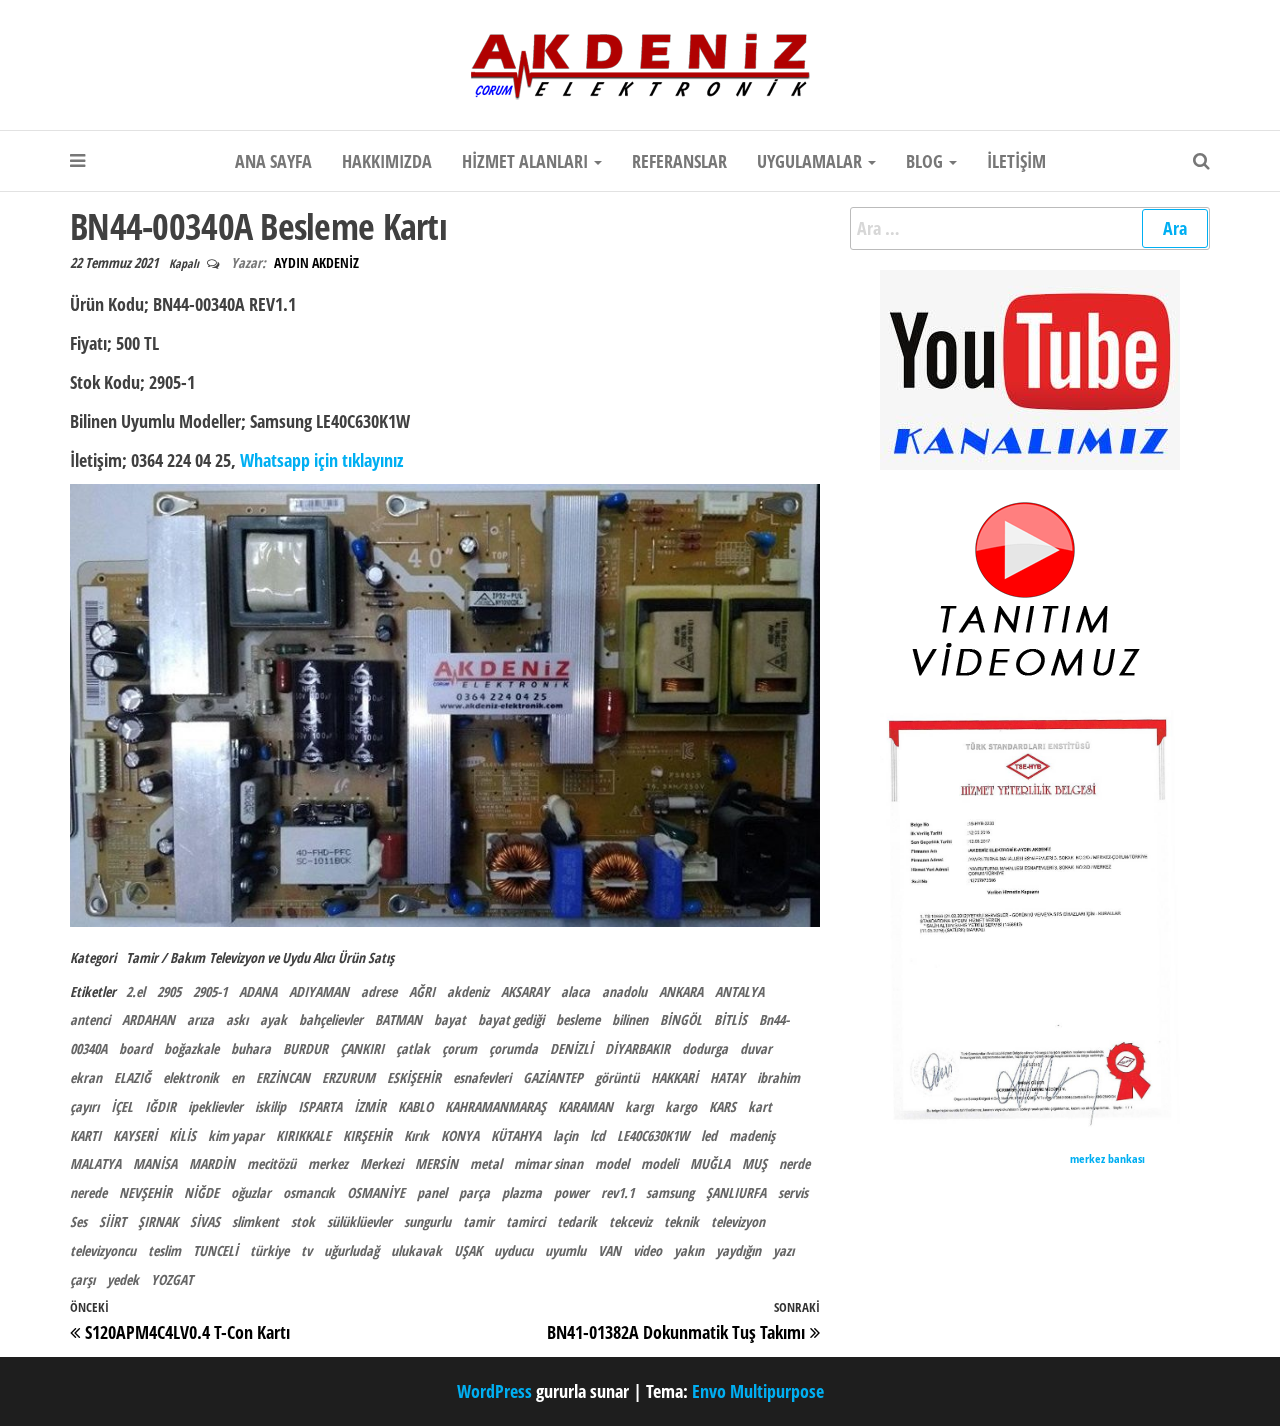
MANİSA (155, 1163)
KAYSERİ (135, 1135)
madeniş (752, 1135)
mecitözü (271, 1163)
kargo (681, 1106)
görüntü (617, 1077)
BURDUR (305, 1048)
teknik (681, 1221)
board (135, 1048)
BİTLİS (730, 1019)
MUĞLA (710, 1163)
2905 (169, 991)
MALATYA (95, 1163)
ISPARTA (320, 1106)
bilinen (630, 1019)
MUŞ (754, 1163)
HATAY (727, 1077)
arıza (200, 1019)
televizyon (738, 1221)
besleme (578, 1019)
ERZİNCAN (283, 1077)
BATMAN (398, 1019)
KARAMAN (585, 1106)
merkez (328, 1163)
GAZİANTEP (553, 1077)
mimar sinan (548, 1163)
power (571, 1192)
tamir (478, 1221)
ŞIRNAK (158, 1221)
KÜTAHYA (516, 1135)
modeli (659, 1163)
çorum (459, 1048)
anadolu (624, 991)
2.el (135, 991)
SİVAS (205, 1221)
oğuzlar (251, 1192)
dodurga (705, 1048)
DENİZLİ (571, 1048)
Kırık (416, 1135)
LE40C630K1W (653, 1135)
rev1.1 (617, 1192)
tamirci (525, 1221)
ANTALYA (739, 991)
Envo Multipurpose (758, 1391)
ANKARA (681, 991)
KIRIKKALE (303, 1135)
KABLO (415, 1106)
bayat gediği (511, 1019)
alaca (575, 991)
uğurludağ (351, 1250)
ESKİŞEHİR (414, 1077)
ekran (86, 1077)
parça (474, 1192)
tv (306, 1250)
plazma (522, 1192)
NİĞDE (201, 1192)
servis (793, 1192)
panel (432, 1192)
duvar (756, 1048)
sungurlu (427, 1221)
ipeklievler (215, 1106)
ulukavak (416, 1250)
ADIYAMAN (319, 991)
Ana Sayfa (273, 161)
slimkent (255, 1221)
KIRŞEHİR (367, 1135)
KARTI (85, 1135)
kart (760, 1106)
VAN (609, 1250)
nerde (794, 1163)
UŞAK (468, 1250)
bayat (450, 1019)
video (647, 1250)
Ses (78, 1221)
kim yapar (236, 1135)
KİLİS (182, 1135)
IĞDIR (160, 1106)
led (709, 1135)
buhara (251, 1048)
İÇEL (122, 1106)
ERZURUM (348, 1077)
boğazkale (191, 1048)
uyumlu (565, 1250)
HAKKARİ (674, 1077)
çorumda (513, 1048)
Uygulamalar (811, 161)
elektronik (191, 1077)
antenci (90, 1019)
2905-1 (210, 991)
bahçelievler (331, 1019)
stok (303, 1221)
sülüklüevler (359, 1221)
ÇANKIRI (362, 1048)
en (237, 1077)
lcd (597, 1135)
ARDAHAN (148, 1019)
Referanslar (679, 161)
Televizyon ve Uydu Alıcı (271, 957)
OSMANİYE (376, 1192)
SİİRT (112, 1221)
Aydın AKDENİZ (316, 262)
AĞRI (422, 991)
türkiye (269, 1250)
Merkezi (381, 1163)
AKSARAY (525, 991)
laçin (565, 1135)
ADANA (258, 991)
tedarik (577, 1221)
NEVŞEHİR (145, 1192)
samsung (670, 1192)
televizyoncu (103, 1250)
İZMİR (370, 1106)
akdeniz (468, 991)
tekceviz (630, 1221)
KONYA (460, 1135)
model (612, 1163)
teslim (164, 1250)
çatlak (413, 1048)
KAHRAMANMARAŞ (495, 1106)
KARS (722, 1106)
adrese (379, 991)
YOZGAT (172, 1279)
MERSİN (436, 1163)
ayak (273, 1019)
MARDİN (212, 1163)
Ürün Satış (366, 957)
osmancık (309, 1192)
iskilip (270, 1106)
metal (486, 1163)
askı (237, 1019)
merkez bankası (1107, 1158)
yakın (689, 1250)
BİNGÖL (681, 1019)
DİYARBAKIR (637, 1048)
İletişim (1016, 161)
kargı (639, 1106)
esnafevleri (482, 1077)
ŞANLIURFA (736, 1192)
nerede (88, 1192)
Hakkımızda (387, 161)
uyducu (513, 1250)
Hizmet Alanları (527, 161)
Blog (926, 161)
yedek (123, 1279)
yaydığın (738, 1250)
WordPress (494, 1391)
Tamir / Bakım (165, 957)
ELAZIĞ (132, 1077)
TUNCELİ (215, 1250)
